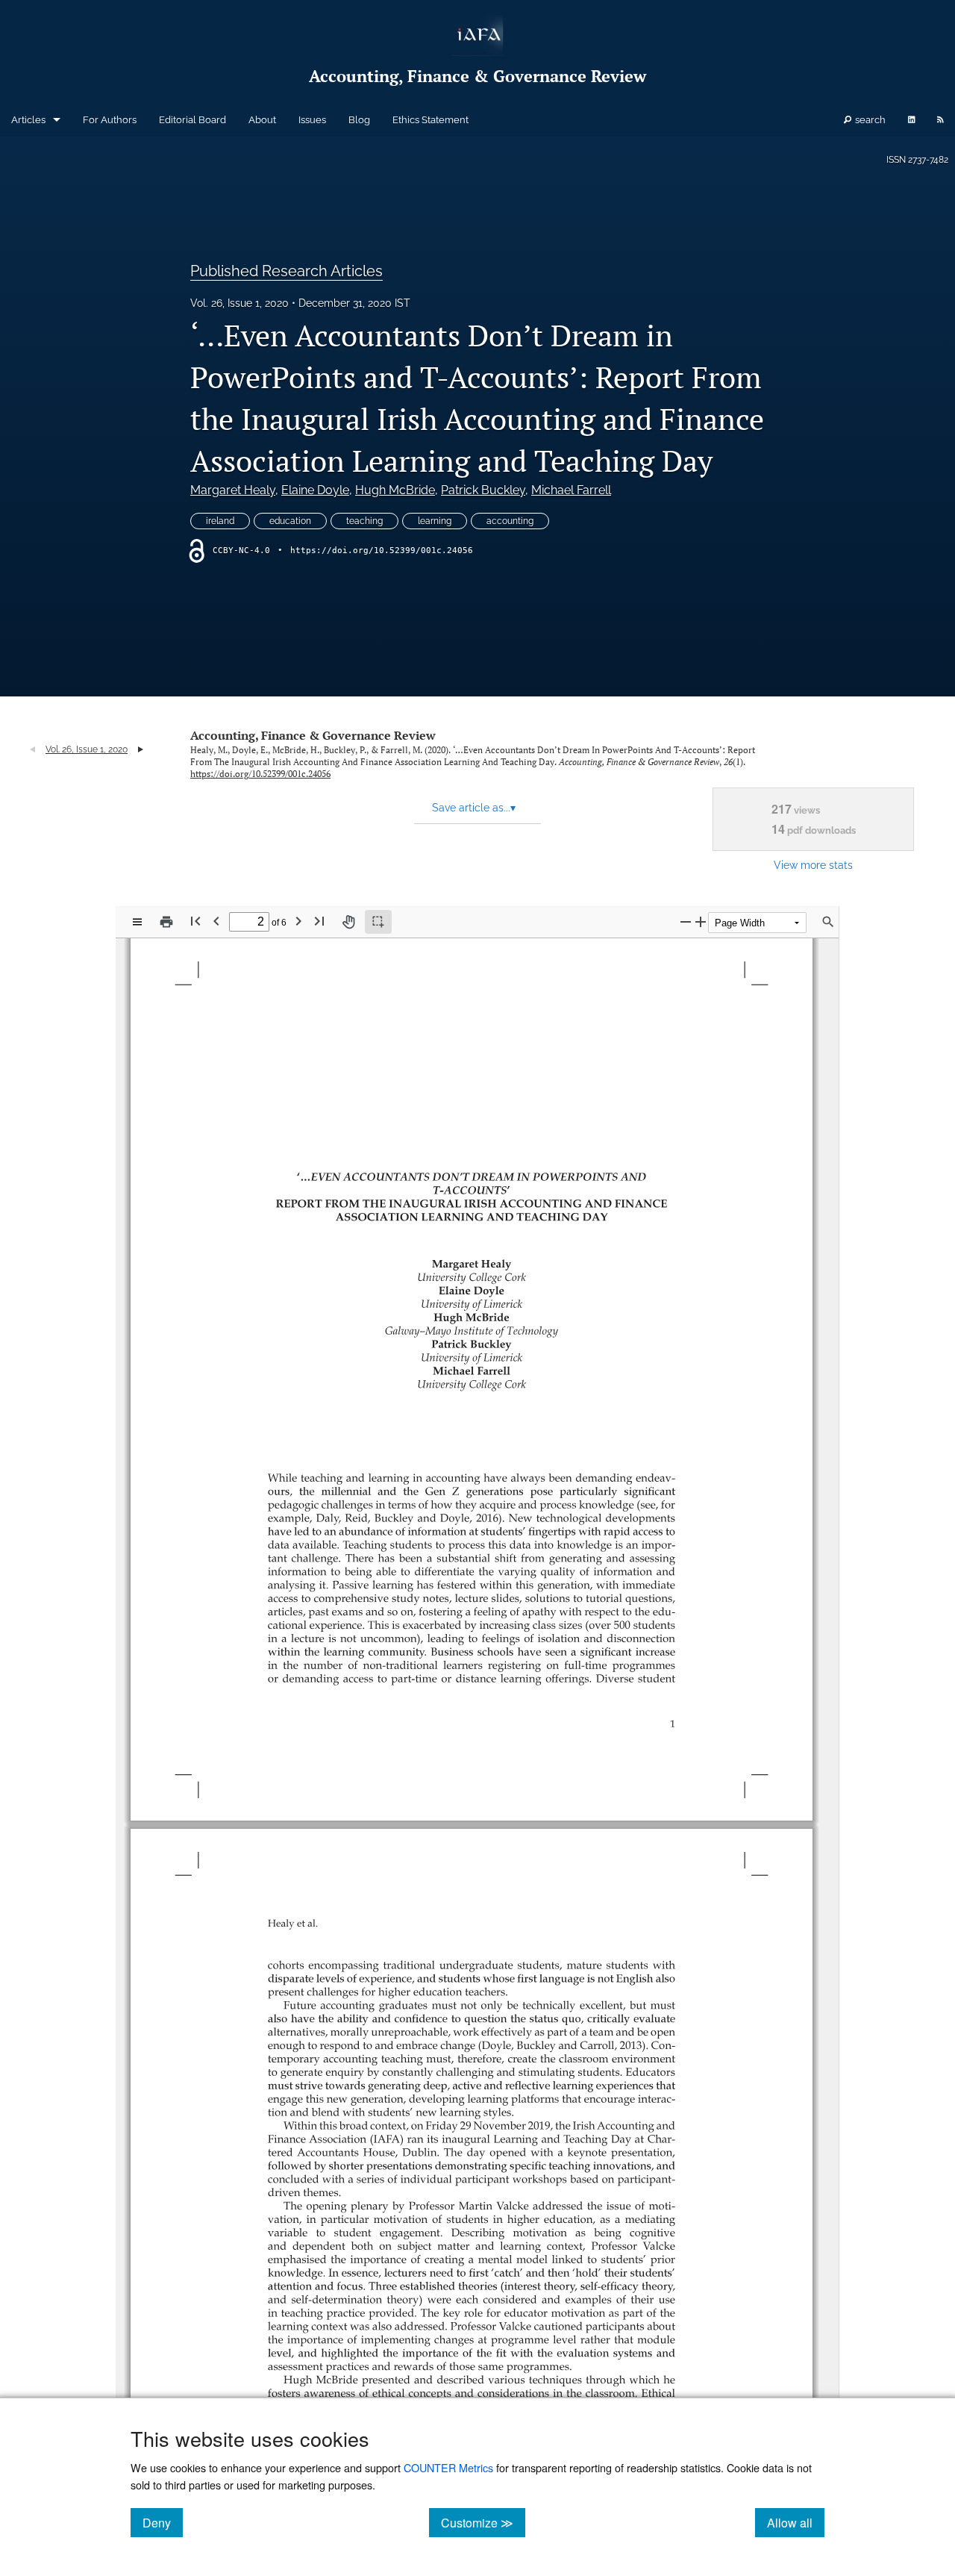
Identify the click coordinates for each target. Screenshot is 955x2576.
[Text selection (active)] (378, 922)
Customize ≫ (483, 2522)
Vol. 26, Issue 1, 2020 (239, 303)
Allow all (796, 2522)
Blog (359, 120)
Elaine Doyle (315, 490)
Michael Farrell (571, 490)
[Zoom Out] (686, 921)
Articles (28, 120)
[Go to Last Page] (319, 921)
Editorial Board (192, 120)
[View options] (137, 922)
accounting (510, 521)
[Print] (166, 922)
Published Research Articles (286, 271)
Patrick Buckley (483, 490)
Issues (312, 120)
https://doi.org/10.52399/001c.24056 (382, 551)
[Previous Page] (216, 921)
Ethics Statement (430, 120)
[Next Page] (298, 921)
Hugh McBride (395, 490)
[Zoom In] (701, 921)
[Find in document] (828, 922)
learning (435, 521)
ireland (220, 521)
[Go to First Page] (195, 921)
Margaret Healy (233, 490)
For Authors (110, 120)
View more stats (813, 865)
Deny (163, 2522)
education (290, 521)
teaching (364, 521)
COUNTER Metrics (448, 2467)
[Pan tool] (348, 922)
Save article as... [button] (474, 808)
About (262, 120)
